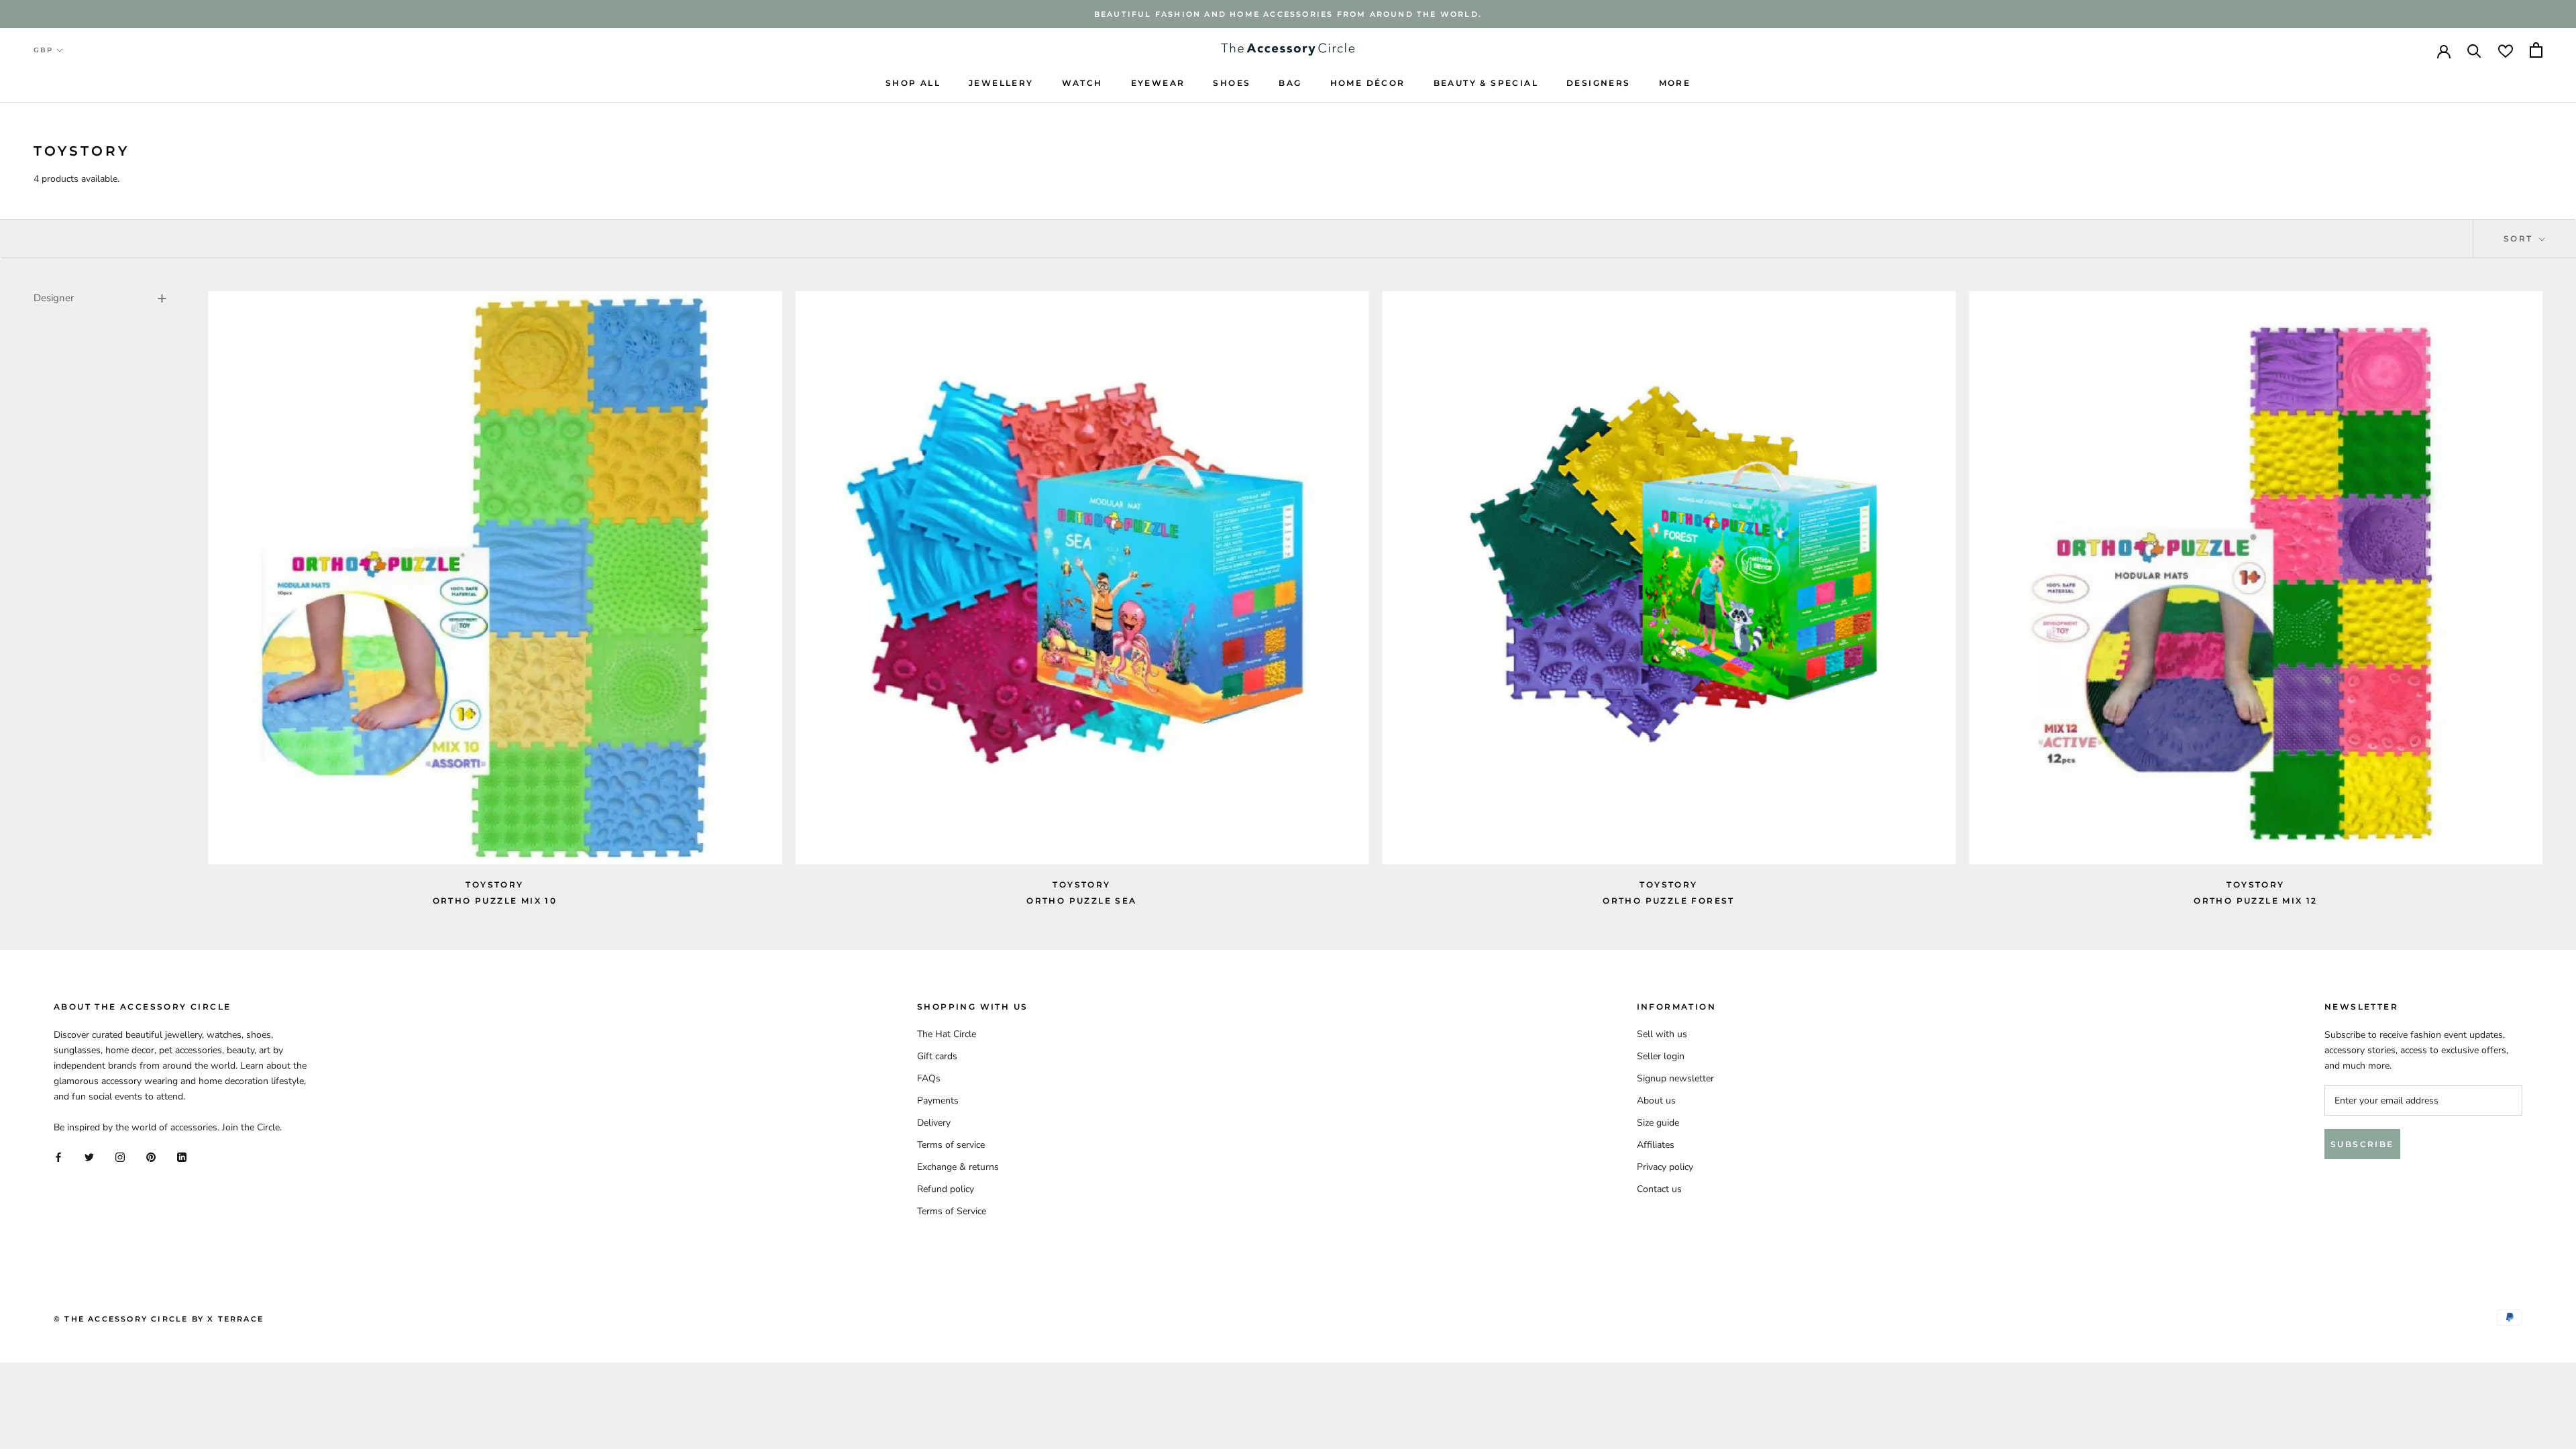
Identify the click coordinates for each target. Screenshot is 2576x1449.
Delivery (934, 1123)
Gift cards (937, 1056)
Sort (2520, 238)
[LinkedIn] (182, 1156)
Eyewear (1158, 83)
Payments (938, 1101)
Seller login (1661, 1056)
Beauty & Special (1486, 83)
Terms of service (951, 1145)
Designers (1599, 83)
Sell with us (1662, 1034)
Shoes (1232, 83)
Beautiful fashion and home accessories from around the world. (1288, 14)
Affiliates (1656, 1145)
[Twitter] (89, 1156)
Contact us (1659, 1189)
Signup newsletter (1675, 1078)
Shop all (913, 83)
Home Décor (1368, 83)
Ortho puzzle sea (1081, 901)
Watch (1082, 83)
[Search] (2474, 50)
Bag (1290, 83)
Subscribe (2362, 1144)
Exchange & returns (958, 1167)
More (1675, 83)
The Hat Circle (947, 1034)
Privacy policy (1665, 1167)
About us (1656, 1101)
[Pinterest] (151, 1156)
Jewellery (1001, 83)
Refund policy (946, 1189)
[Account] (2444, 50)
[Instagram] (120, 1156)
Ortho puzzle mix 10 (495, 901)
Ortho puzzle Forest (1669, 901)
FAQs (929, 1078)
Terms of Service (952, 1211)
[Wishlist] (2506, 50)
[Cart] (2536, 50)
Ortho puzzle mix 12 (2256, 901)
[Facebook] (58, 1156)
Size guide (1658, 1123)
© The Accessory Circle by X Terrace (159, 1319)
